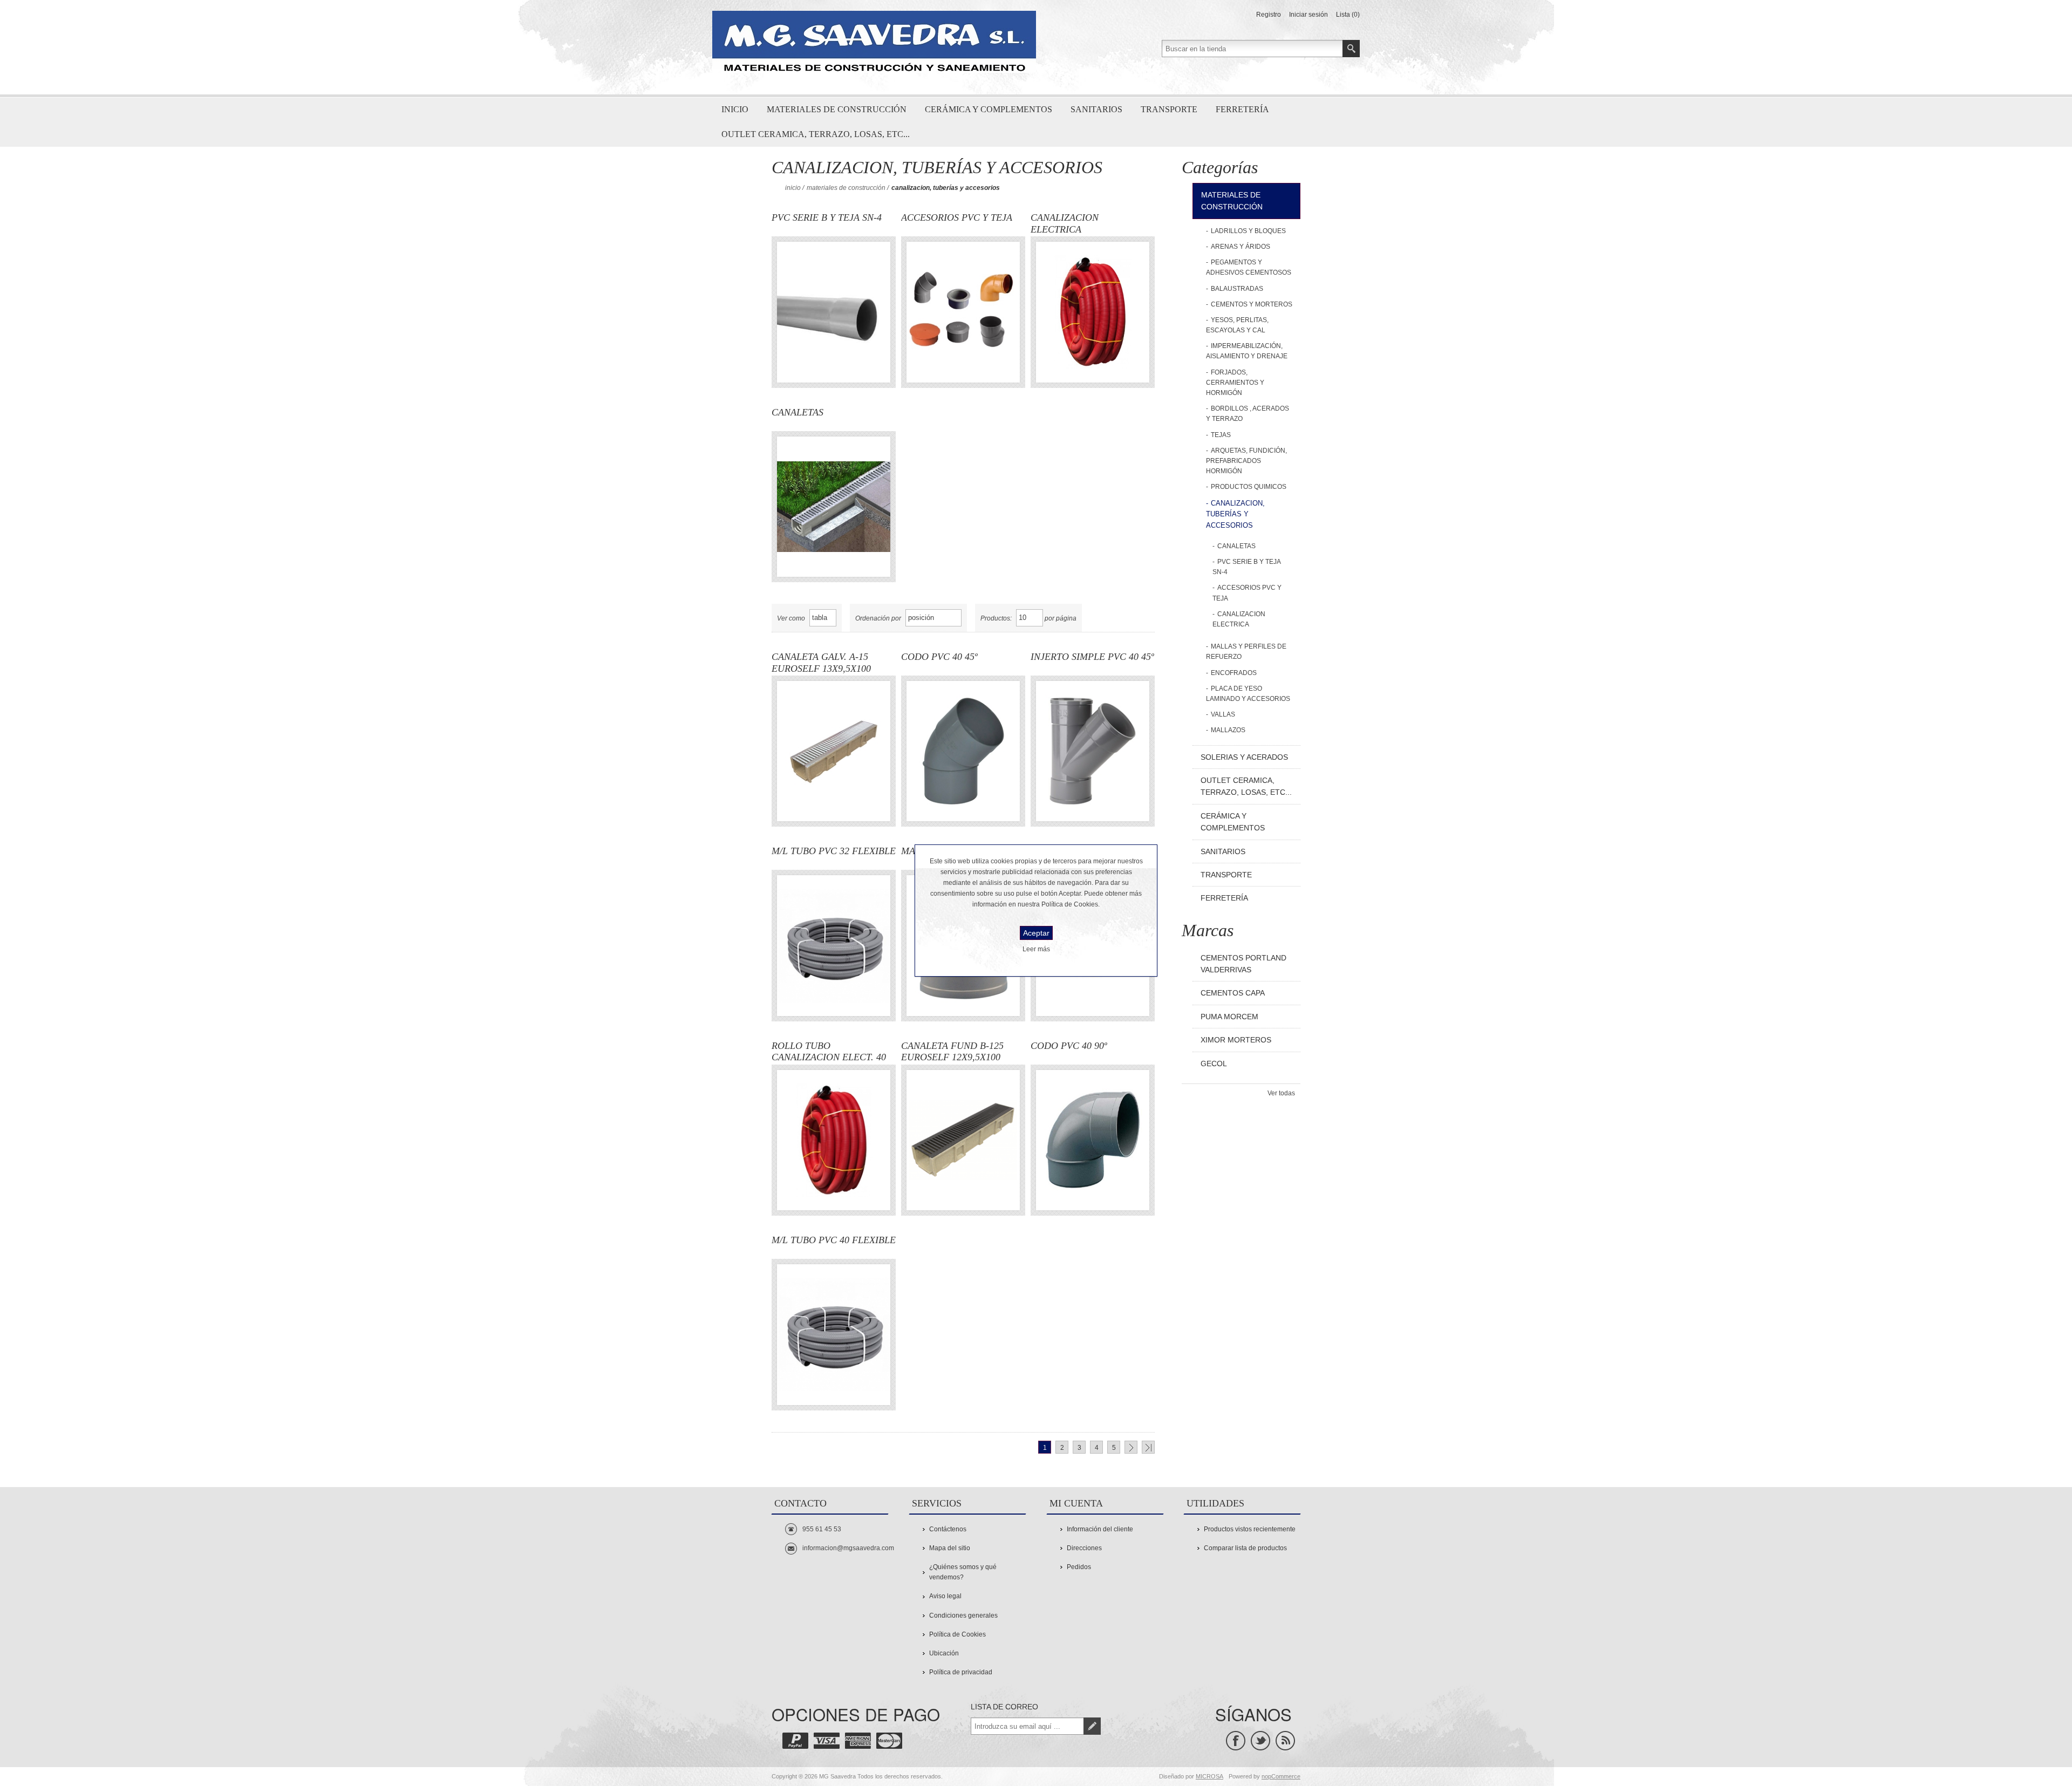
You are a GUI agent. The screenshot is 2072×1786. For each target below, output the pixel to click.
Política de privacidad (961, 1672)
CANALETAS (798, 412)
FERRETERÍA (1224, 898)
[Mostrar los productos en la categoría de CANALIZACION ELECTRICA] (1093, 312)
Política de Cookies (957, 1634)
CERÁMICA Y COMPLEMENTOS (1233, 822)
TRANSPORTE (1226, 875)
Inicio (793, 188)
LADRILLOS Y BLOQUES (1248, 231)
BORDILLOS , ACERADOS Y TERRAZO (1248, 414)
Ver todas (1281, 1093)
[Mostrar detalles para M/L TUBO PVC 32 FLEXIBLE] (834, 945)
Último (1148, 1447)
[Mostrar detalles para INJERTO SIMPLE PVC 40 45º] (1093, 751)
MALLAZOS (1228, 730)
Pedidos (1079, 1567)
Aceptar (1036, 933)
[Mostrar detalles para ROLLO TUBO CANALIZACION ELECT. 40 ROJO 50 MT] (834, 1140)
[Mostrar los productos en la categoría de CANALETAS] (834, 507)
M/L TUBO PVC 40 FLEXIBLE (834, 1240)
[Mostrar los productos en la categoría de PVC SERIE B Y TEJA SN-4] (834, 312)
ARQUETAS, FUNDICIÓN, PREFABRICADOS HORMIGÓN (1246, 461)
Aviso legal (945, 1596)
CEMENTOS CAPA (1233, 993)
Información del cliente (1100, 1529)
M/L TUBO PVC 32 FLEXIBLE (834, 851)
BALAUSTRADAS (1237, 289)
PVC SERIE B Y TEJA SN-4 (827, 217)
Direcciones (1084, 1548)
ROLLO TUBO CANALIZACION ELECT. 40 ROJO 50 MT (829, 1052)
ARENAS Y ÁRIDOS (1241, 247)
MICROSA (1209, 1776)
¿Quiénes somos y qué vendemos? (963, 1572)
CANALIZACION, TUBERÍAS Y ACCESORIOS (1235, 514)
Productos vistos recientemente (1250, 1529)
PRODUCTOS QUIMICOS (1249, 487)
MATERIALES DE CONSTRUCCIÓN (846, 188)
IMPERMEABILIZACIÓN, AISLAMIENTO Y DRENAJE (1247, 351)
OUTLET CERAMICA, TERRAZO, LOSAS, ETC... (1246, 786)
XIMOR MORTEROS (1236, 1040)
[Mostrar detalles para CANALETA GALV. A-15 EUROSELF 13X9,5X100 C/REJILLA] (834, 751)
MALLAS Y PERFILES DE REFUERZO (1246, 652)
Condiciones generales (963, 1615)
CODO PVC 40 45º (939, 657)
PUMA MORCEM (1229, 1017)
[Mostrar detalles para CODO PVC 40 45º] (963, 751)
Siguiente (1131, 1447)
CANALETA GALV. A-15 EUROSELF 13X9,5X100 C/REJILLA (821, 663)
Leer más (1036, 949)
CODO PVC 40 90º (1069, 1046)
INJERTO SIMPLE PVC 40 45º (1092, 657)
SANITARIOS (1223, 851)
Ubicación (944, 1653)
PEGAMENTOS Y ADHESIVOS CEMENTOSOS (1249, 267)
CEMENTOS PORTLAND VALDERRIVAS (1243, 964)
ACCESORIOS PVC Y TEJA (957, 217)
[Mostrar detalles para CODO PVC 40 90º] (1093, 1140)
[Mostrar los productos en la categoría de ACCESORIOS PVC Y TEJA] (963, 312)
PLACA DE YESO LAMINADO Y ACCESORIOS (1248, 694)
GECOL (1214, 1064)
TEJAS (1221, 435)
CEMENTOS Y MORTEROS (1252, 304)
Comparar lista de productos (1245, 1548)
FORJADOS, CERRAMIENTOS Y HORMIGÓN (1235, 383)
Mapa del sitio (950, 1548)
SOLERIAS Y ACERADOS (1244, 757)
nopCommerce (1281, 1776)
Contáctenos (948, 1529)
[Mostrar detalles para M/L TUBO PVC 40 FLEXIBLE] (834, 1334)
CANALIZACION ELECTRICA (1065, 223)
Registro (1269, 15)
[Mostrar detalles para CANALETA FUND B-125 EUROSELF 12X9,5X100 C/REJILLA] (963, 1140)
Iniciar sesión (1308, 15)
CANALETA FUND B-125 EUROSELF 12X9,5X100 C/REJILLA (952, 1052)
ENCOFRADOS (1234, 673)
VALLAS (1223, 714)
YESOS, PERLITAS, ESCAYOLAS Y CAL (1237, 325)
